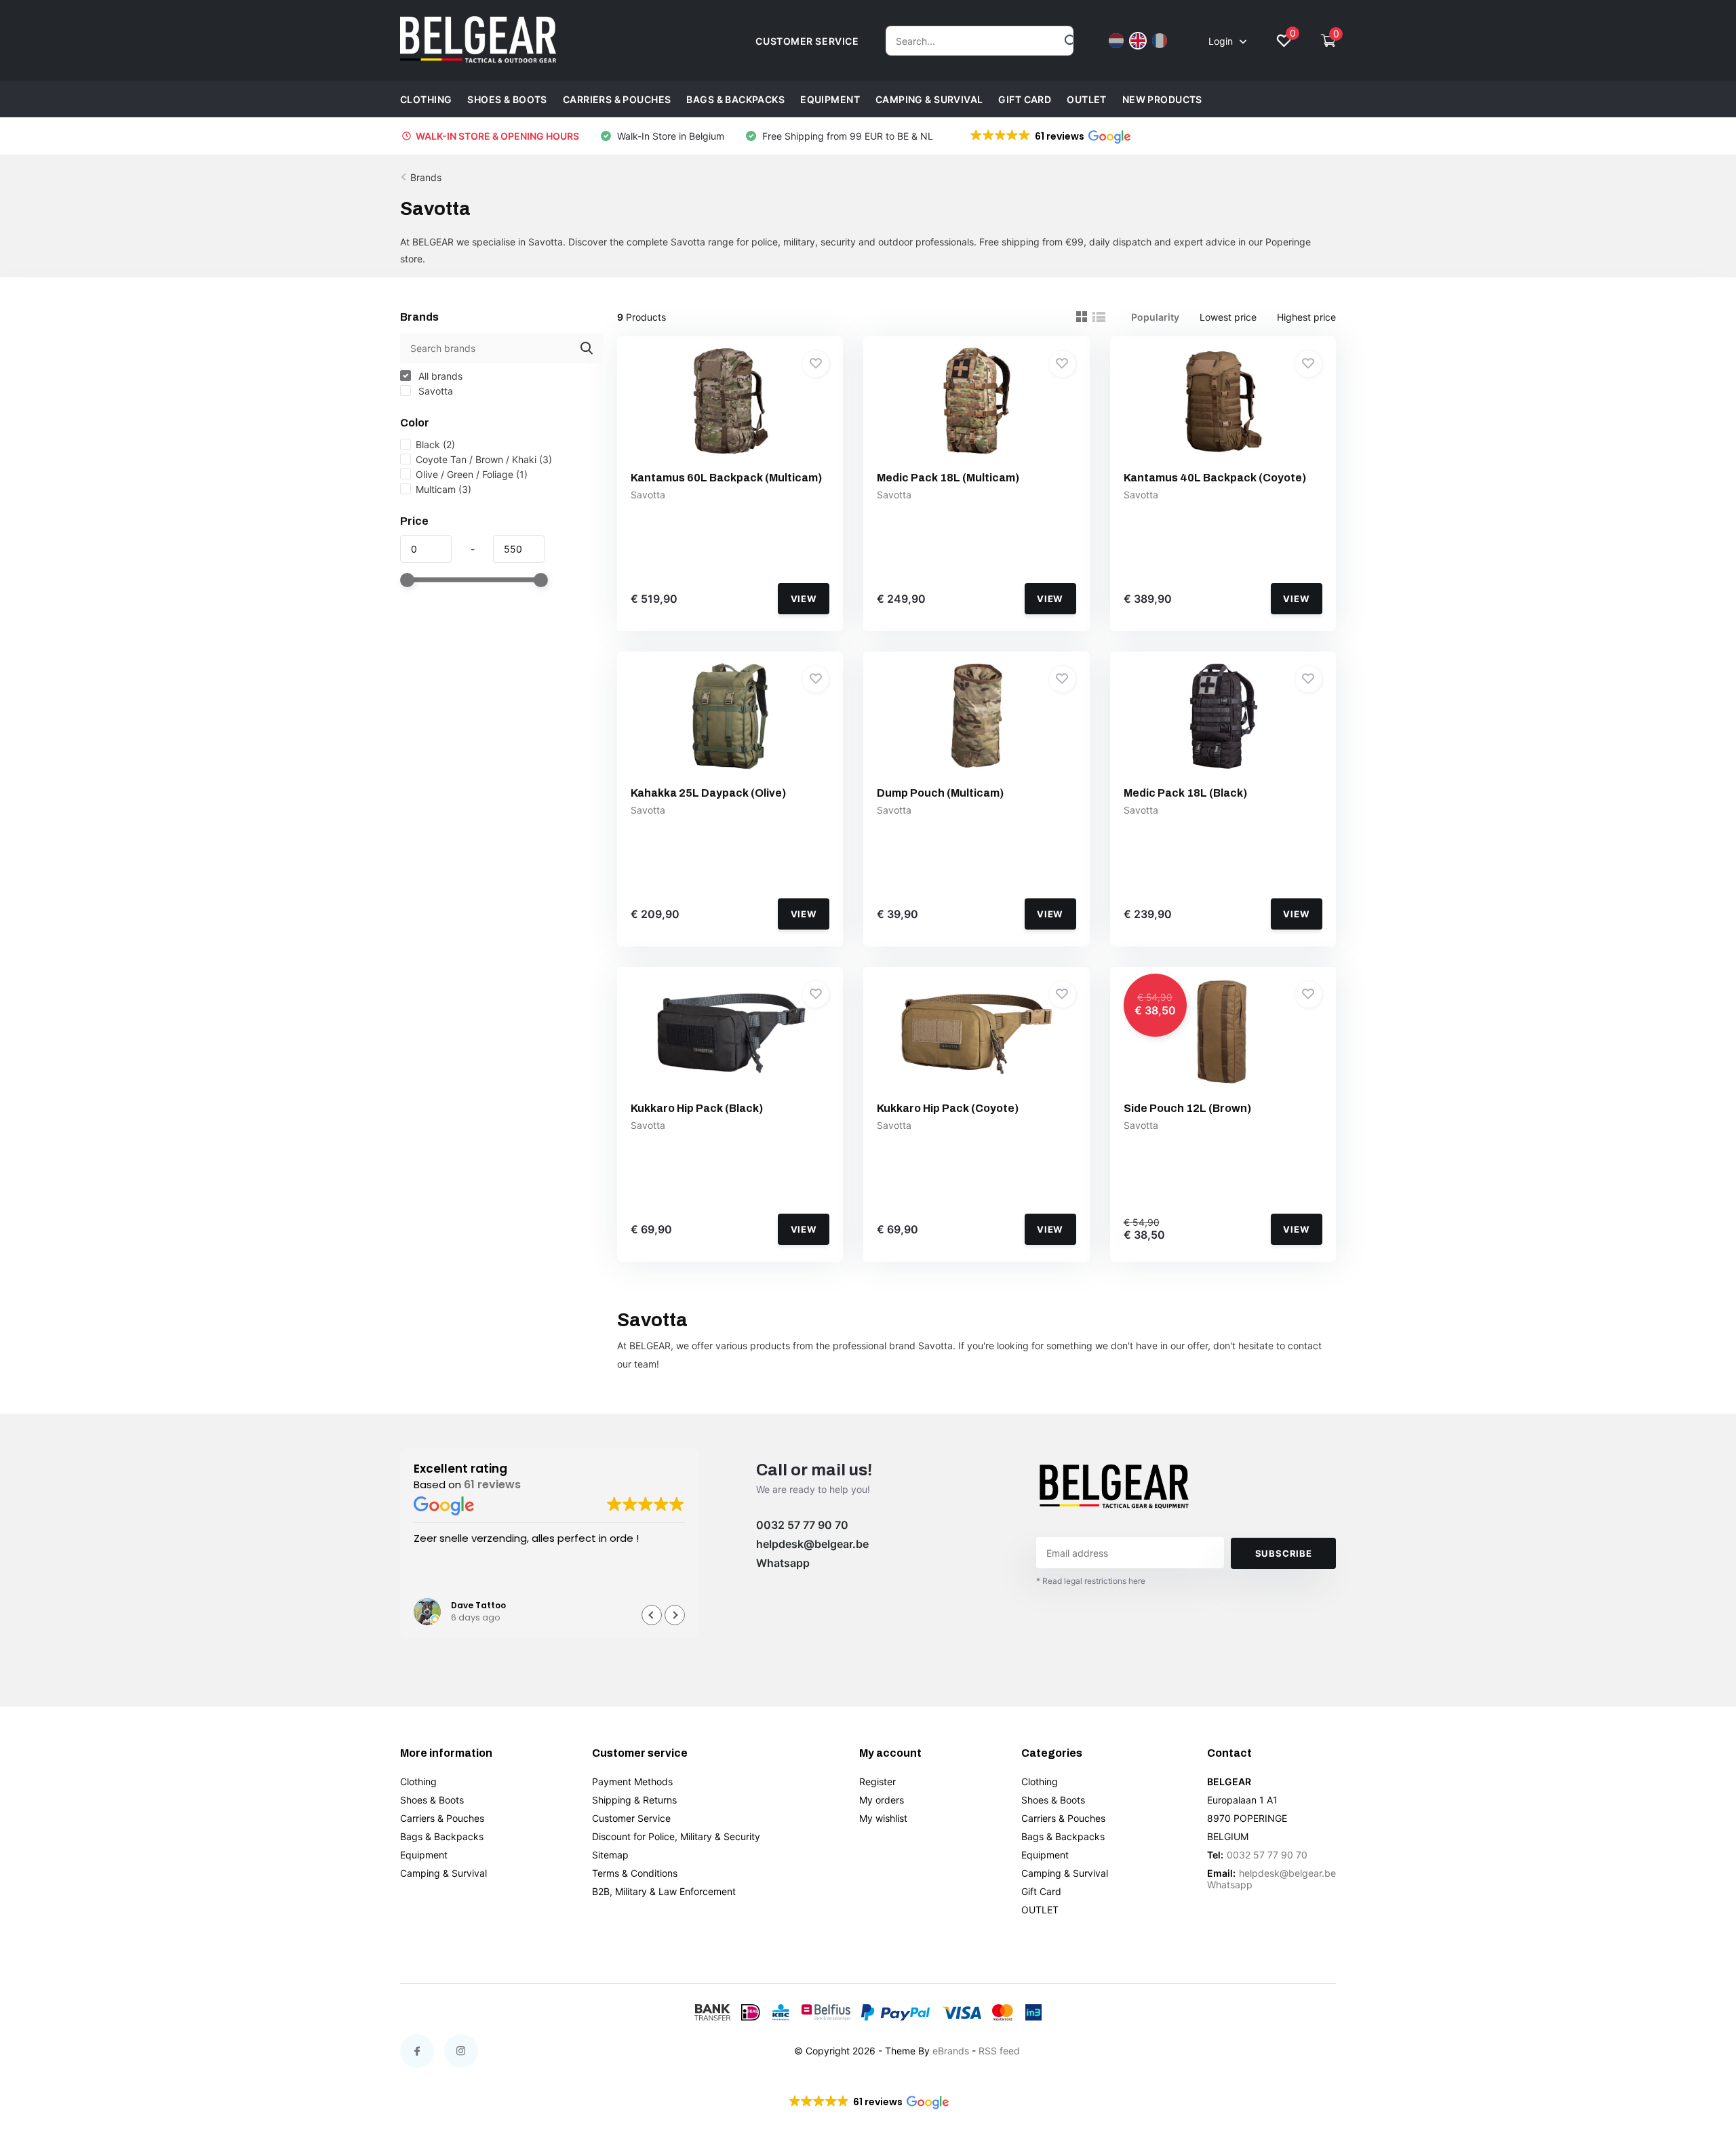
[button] (1049, 136)
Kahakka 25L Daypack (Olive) (708, 793)
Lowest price (1228, 317)
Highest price (1306, 317)
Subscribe (1284, 1553)
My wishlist (883, 1818)
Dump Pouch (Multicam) (940, 793)
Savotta (434, 391)
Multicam (443, 489)
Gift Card (1025, 99)
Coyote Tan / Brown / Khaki (484, 459)
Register (877, 1781)
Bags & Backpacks (735, 99)
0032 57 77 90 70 (802, 1525)
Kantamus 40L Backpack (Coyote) (1215, 478)
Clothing (426, 99)
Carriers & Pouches (617, 99)
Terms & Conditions (635, 1873)
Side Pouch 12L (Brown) (1187, 1108)
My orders (882, 1800)
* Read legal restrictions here (1091, 1581)
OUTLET (1087, 99)
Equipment (830, 99)
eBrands (951, 2051)
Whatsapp (783, 1563)
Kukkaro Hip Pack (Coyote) (948, 1108)
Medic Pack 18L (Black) (1185, 793)
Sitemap (610, 1855)
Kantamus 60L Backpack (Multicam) (726, 478)
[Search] (1071, 41)
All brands (439, 376)
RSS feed (999, 2051)
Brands (426, 177)
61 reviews (492, 1485)
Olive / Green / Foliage (472, 474)
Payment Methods (632, 1781)
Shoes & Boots (507, 99)
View (804, 599)
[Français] (1160, 41)
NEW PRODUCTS (1162, 99)
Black (435, 444)
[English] (1138, 41)
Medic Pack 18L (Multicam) (948, 478)
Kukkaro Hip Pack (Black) (697, 1108)
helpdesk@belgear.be (812, 1544)
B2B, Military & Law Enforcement (664, 1891)
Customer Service (631, 1818)
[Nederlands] (1116, 41)
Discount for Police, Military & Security (676, 1836)
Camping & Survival (929, 99)
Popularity (1155, 317)
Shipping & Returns (634, 1800)
